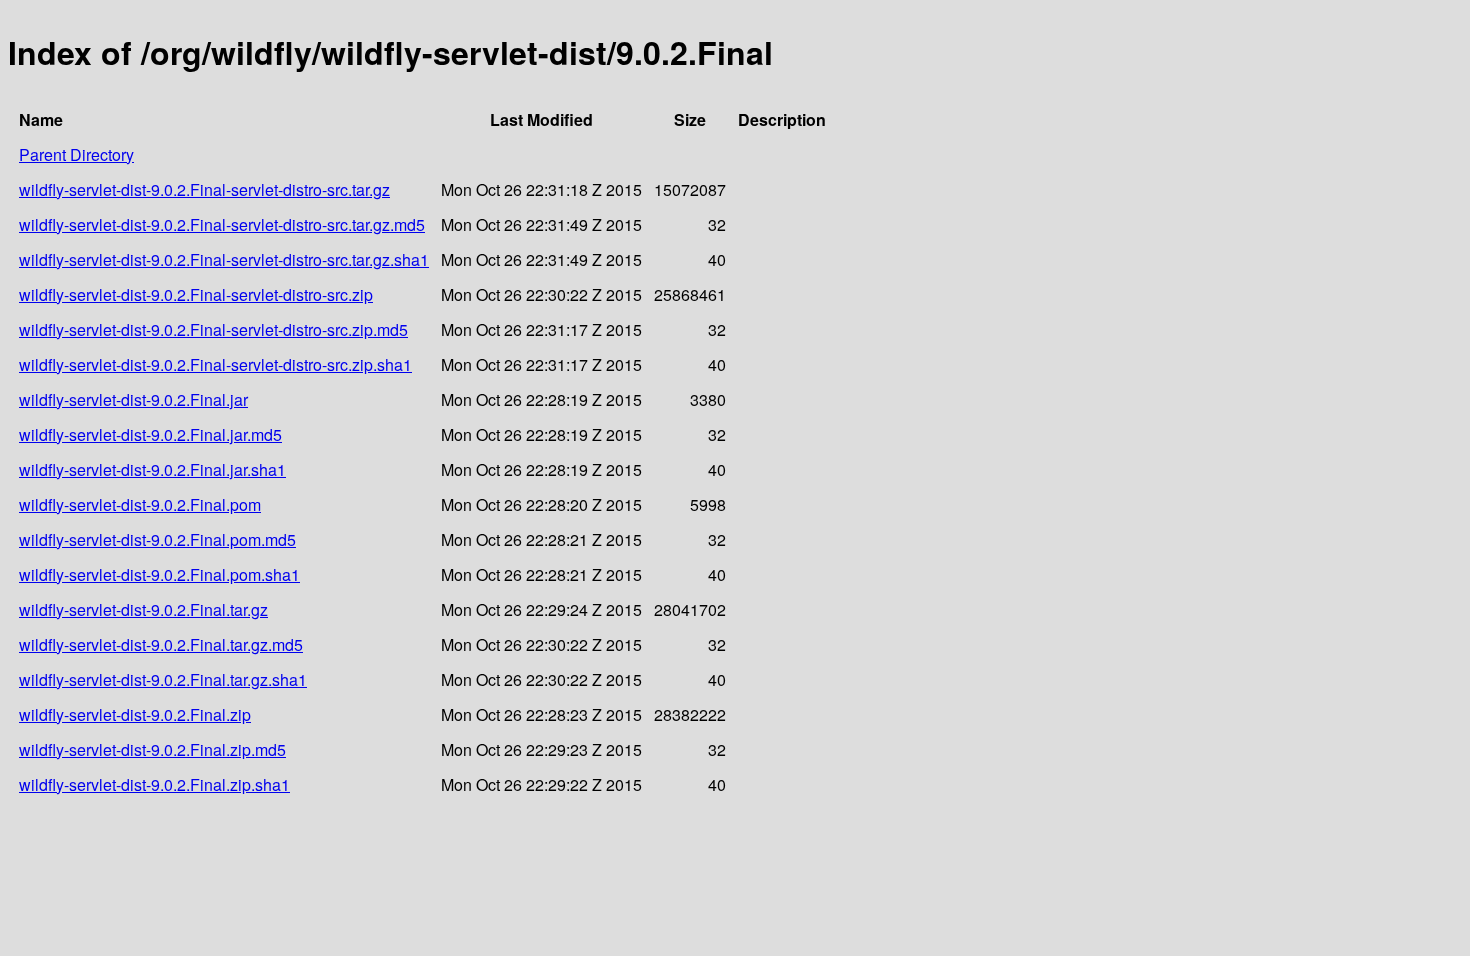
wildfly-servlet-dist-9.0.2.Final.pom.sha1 (159, 574)
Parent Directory (76, 154)
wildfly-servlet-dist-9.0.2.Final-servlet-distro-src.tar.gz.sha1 (224, 259)
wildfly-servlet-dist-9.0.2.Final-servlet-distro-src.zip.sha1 (215, 364)
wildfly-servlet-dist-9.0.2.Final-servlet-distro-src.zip (196, 294)
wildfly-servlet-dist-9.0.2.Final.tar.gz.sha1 (163, 679)
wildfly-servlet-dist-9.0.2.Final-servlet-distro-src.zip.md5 (213, 329)
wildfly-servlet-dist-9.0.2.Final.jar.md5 (150, 434)
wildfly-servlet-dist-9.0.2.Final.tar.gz (143, 609)
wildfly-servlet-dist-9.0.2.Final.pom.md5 (157, 539)
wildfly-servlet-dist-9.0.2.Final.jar (133, 399)
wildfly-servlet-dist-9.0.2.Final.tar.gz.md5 (161, 644)
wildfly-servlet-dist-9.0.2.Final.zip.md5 (152, 749)
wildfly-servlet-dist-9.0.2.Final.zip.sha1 (154, 784)
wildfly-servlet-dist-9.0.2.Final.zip (135, 714)
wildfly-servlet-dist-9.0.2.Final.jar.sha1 (152, 469)
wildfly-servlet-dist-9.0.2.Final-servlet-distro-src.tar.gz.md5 (222, 224)
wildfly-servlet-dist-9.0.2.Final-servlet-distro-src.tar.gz (204, 189)
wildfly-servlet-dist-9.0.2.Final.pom (140, 504)
